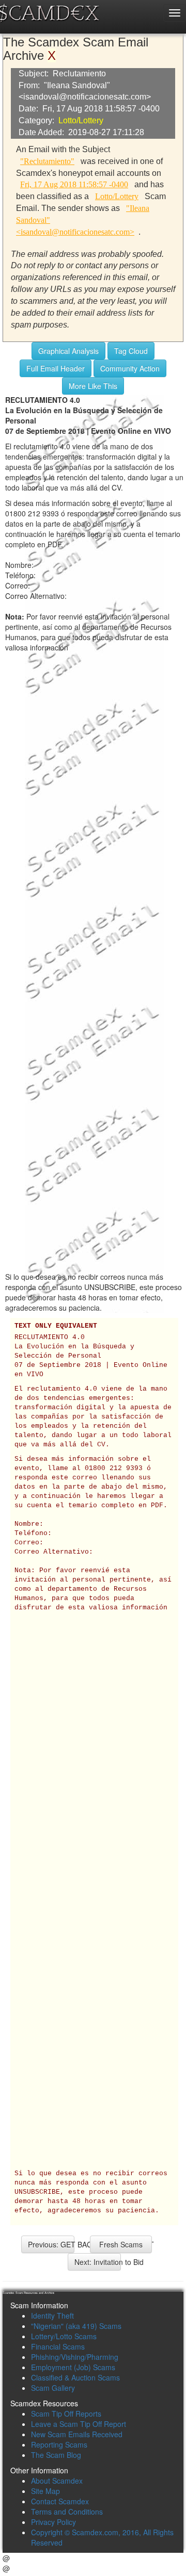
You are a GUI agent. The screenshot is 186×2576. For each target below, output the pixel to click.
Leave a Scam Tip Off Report (79, 2424)
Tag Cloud (131, 351)
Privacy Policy (53, 2522)
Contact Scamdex (60, 2501)
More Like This (93, 386)
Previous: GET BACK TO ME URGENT (51, 2244)
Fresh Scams (121, 2244)
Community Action (130, 368)
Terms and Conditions (67, 2512)
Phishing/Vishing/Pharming (75, 2357)
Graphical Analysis (68, 351)
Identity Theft (52, 2316)
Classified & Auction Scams (75, 2377)
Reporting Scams (59, 2444)
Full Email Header (56, 368)
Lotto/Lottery (81, 120)
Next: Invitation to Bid (98, 2262)
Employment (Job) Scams (73, 2367)
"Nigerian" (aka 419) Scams (76, 2326)
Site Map (45, 2491)
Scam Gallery (53, 2388)
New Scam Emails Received (77, 2434)
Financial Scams (58, 2346)
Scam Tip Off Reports (66, 2414)
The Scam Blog (56, 2455)
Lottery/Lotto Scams (64, 2336)
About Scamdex (57, 2481)
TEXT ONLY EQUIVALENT (56, 1326)
